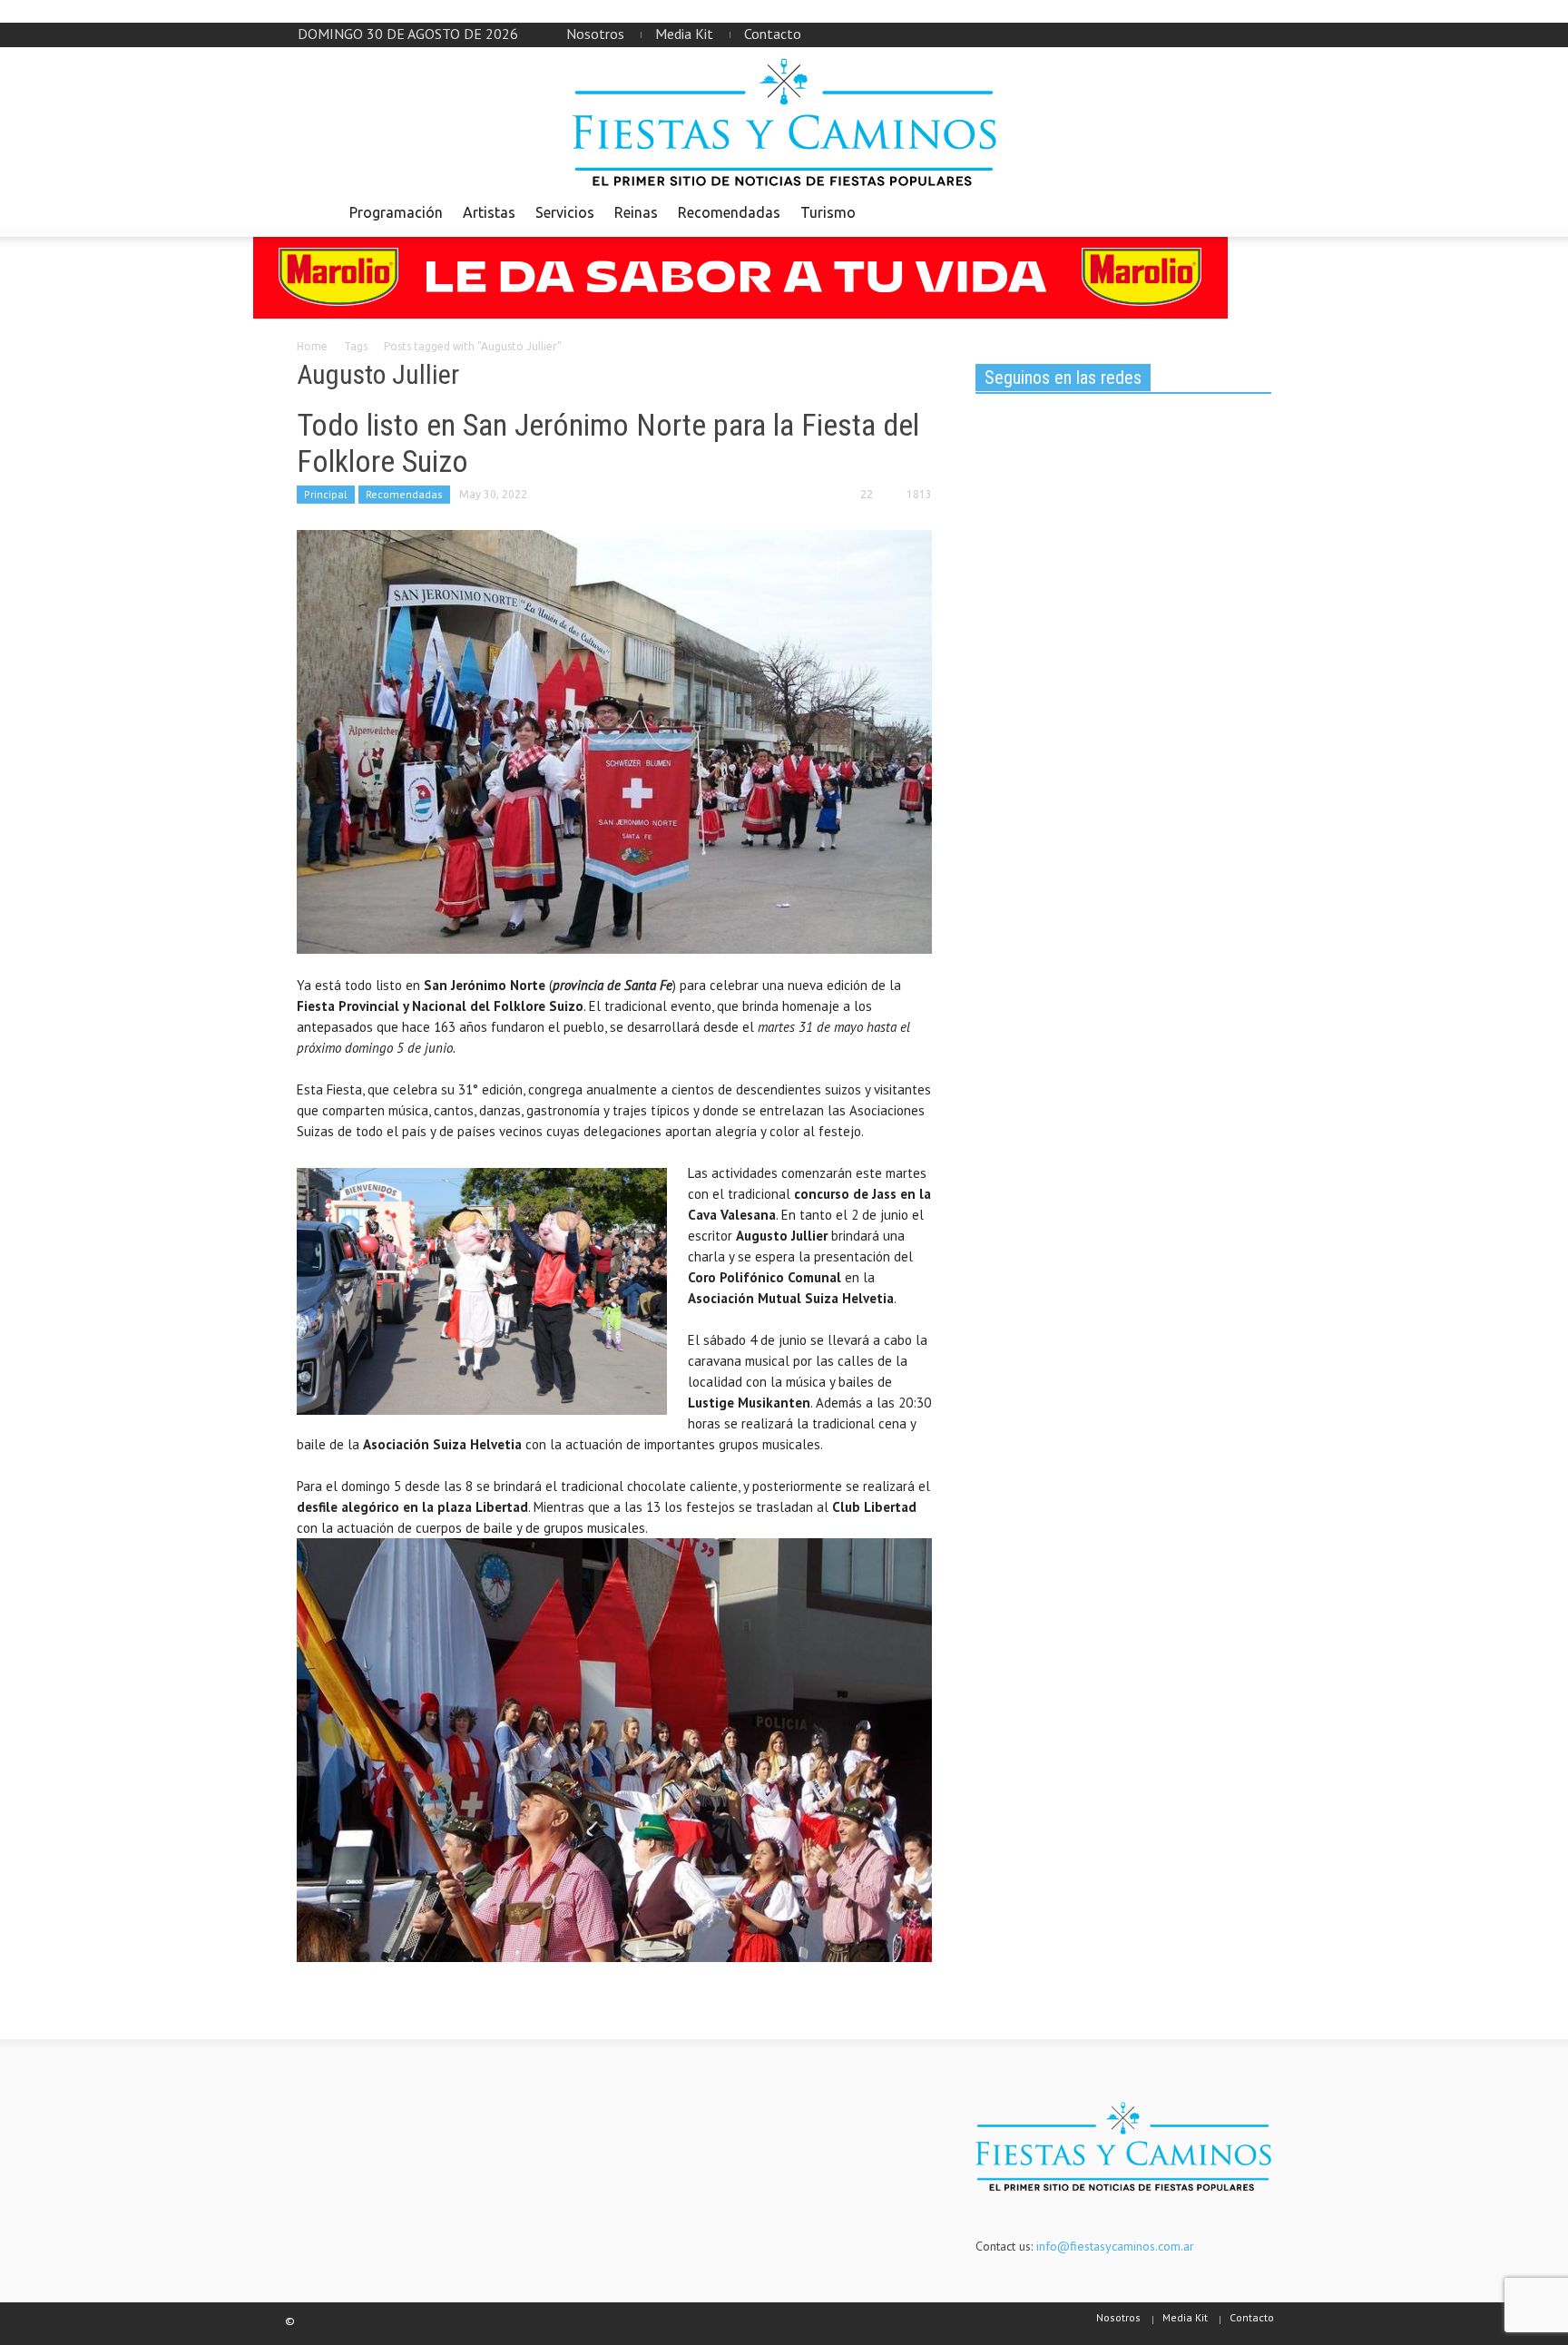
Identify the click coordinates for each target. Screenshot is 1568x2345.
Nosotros (595, 34)
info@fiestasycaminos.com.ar (1115, 2246)
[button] (1253, 211)
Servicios (565, 212)
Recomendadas (729, 212)
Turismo (828, 212)
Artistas (489, 212)
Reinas (636, 212)
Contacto (773, 34)
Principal (326, 494)
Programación (396, 212)
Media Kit (684, 34)
